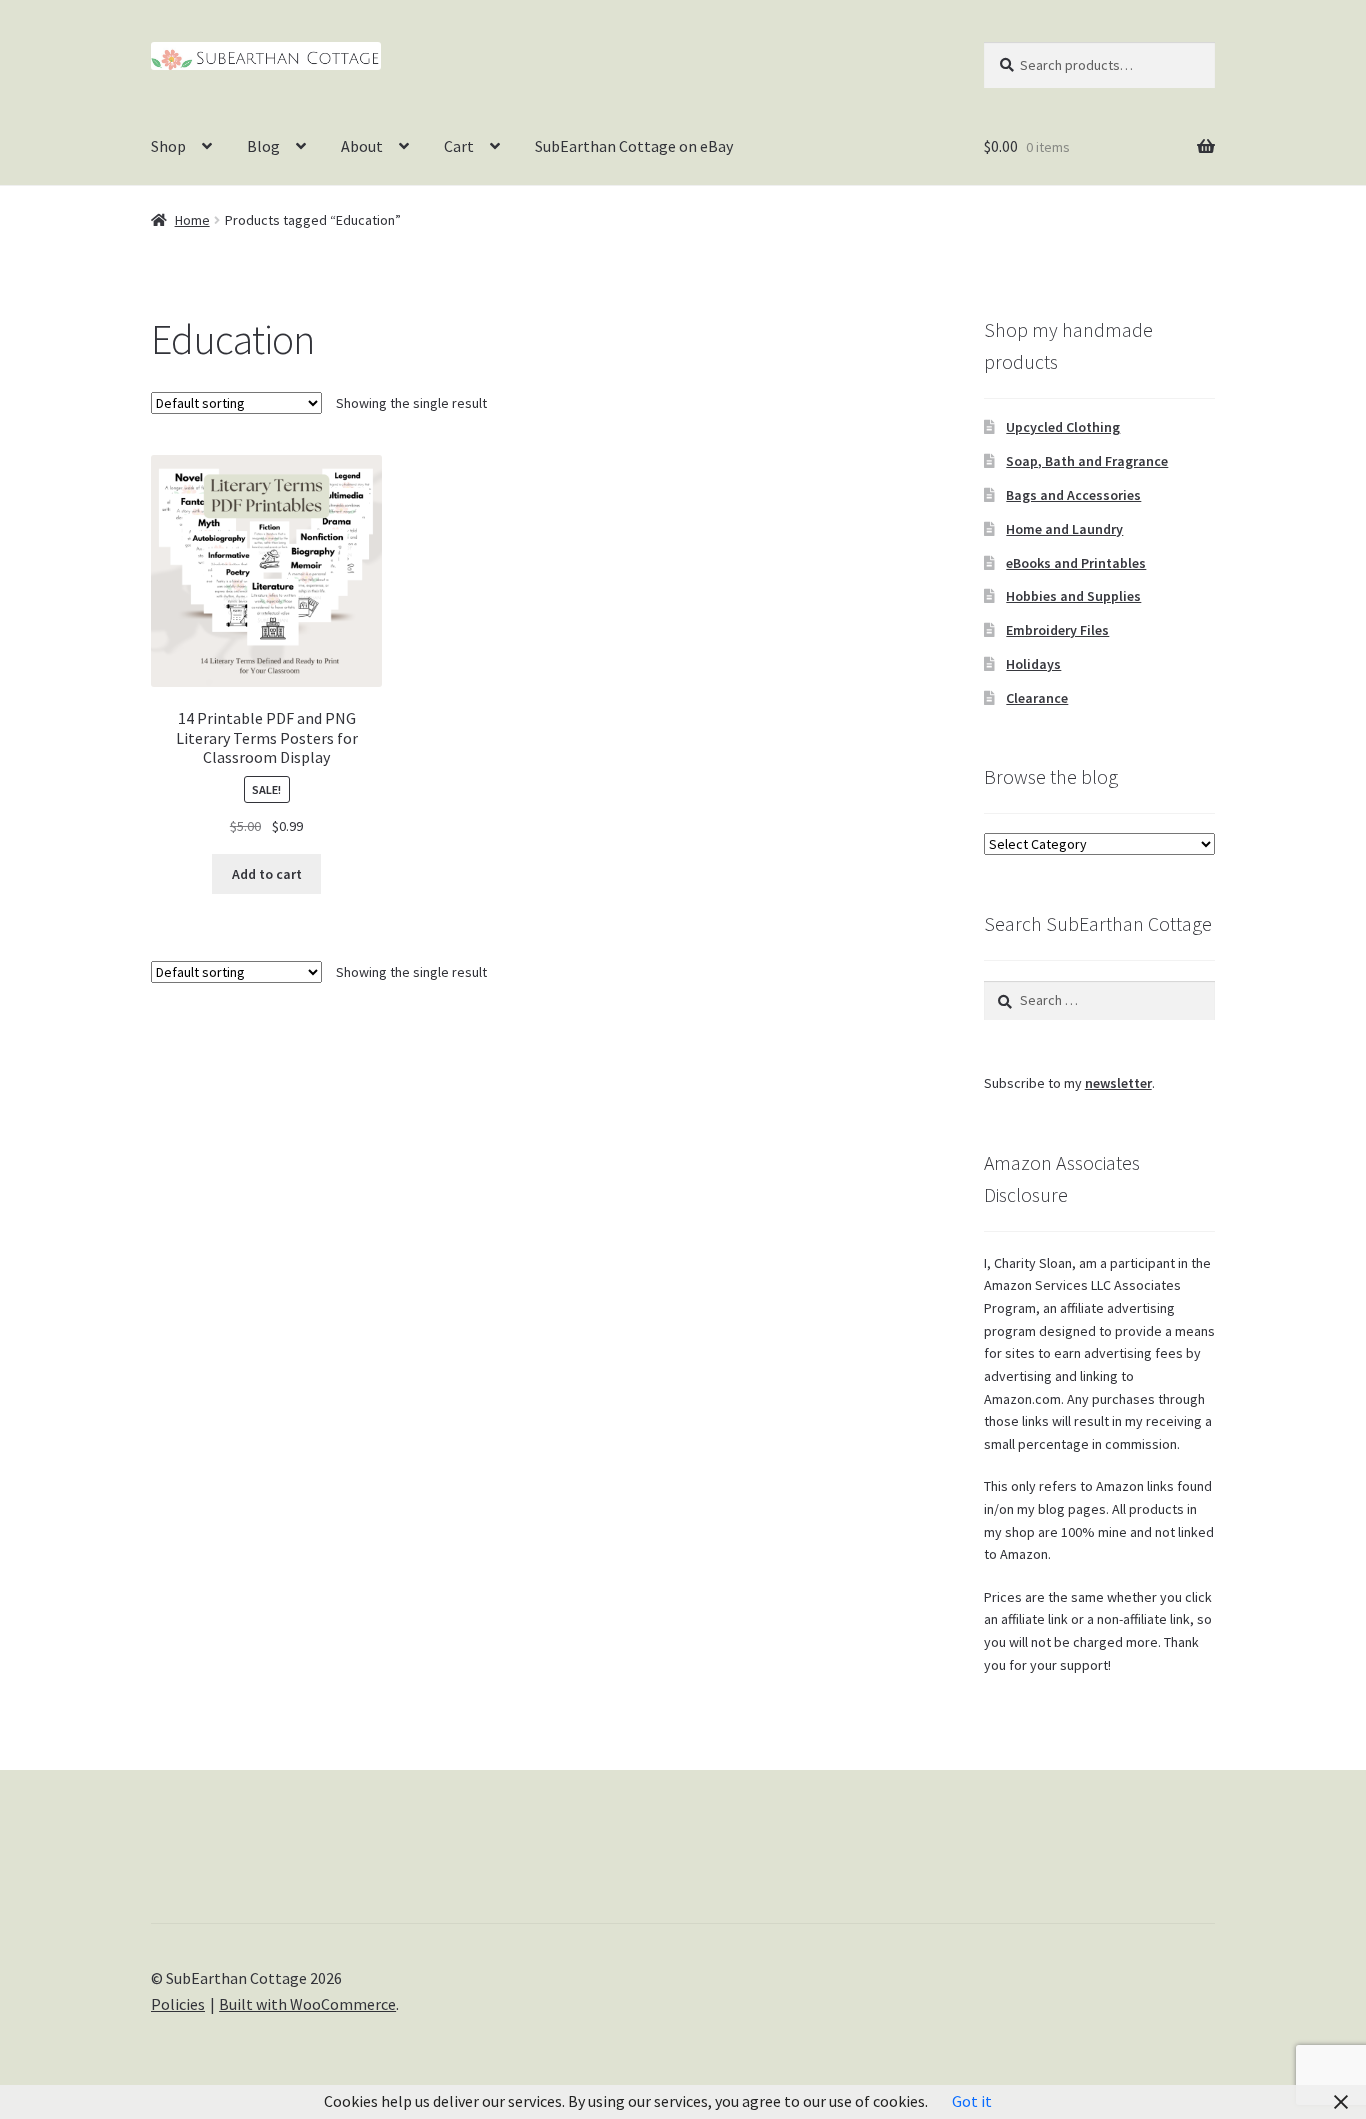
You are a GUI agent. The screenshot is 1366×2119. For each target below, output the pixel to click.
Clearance (1037, 698)
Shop (168, 146)
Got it (972, 2101)
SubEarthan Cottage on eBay (634, 146)
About (362, 146)
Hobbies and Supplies (1073, 596)
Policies (178, 2004)
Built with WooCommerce (307, 2004)
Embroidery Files (1057, 630)
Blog (263, 146)
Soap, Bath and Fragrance (1087, 461)
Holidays (1033, 664)
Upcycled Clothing (1063, 427)
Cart (459, 146)
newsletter (1118, 1083)
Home (192, 220)
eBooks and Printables (1076, 563)
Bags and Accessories (1073, 495)
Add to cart (267, 874)
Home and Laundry (1064, 529)
